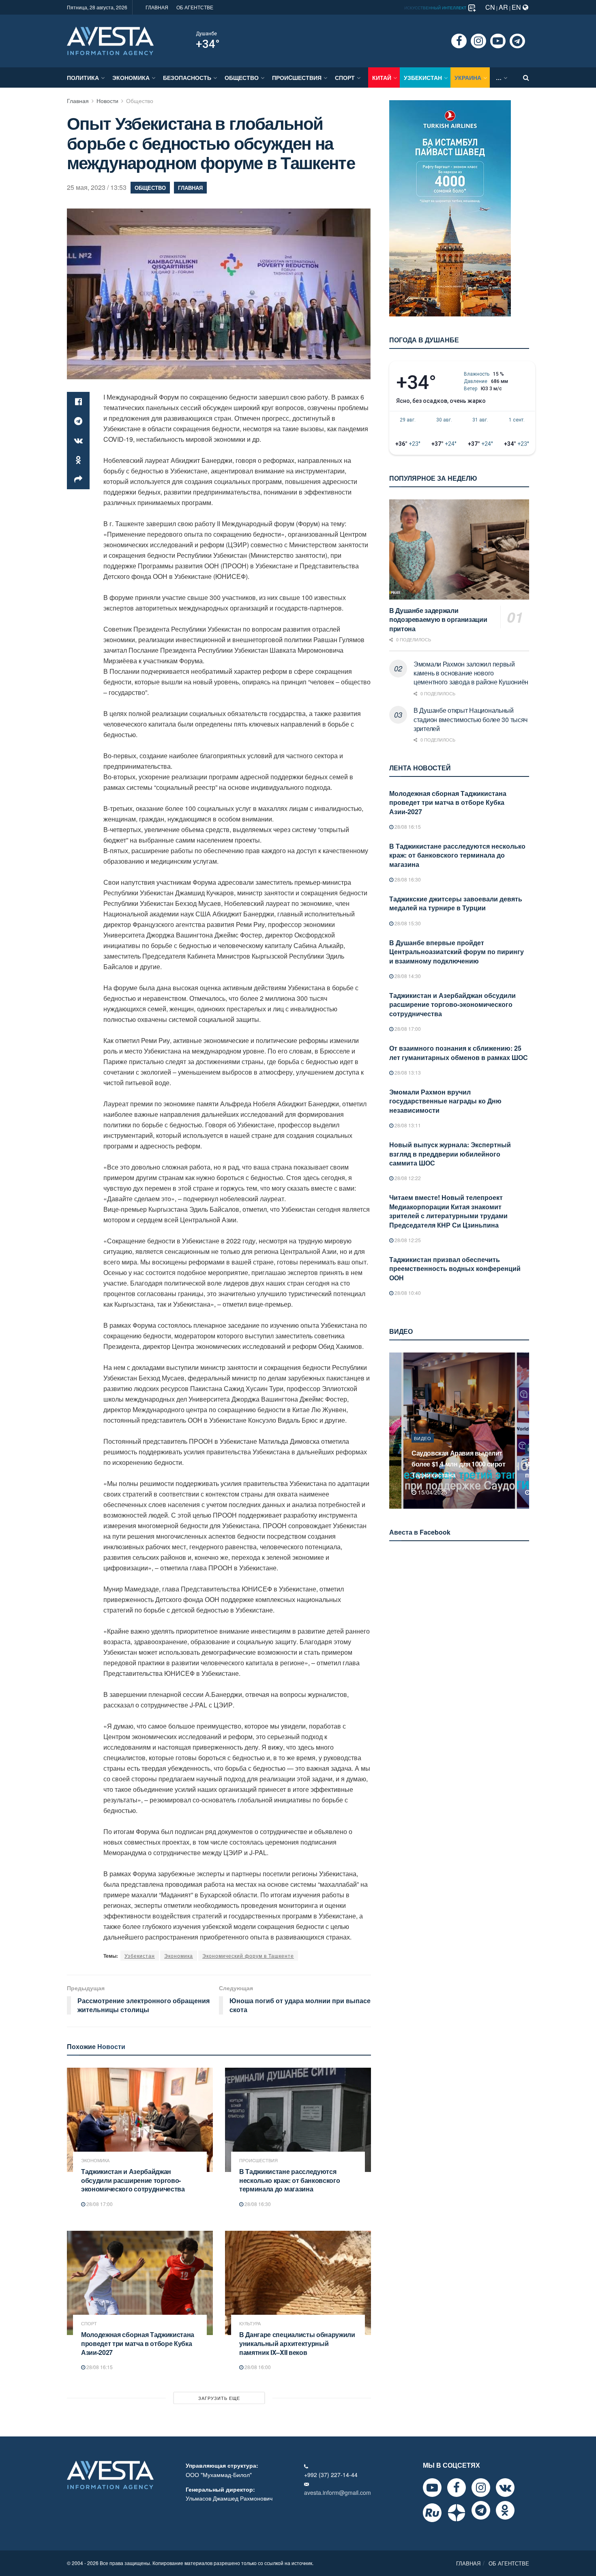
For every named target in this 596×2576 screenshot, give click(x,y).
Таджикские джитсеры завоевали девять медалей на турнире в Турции (456, 903)
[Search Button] (526, 77)
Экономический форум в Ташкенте (248, 1956)
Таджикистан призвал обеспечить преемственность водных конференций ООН (455, 1269)
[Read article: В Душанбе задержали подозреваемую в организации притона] (459, 549)
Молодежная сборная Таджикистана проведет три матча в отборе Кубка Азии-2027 (138, 2343)
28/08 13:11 (407, 1125)
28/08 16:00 (257, 2367)
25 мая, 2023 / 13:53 (97, 187)
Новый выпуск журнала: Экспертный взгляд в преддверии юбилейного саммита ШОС (450, 1154)
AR (503, 7)
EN (517, 7)
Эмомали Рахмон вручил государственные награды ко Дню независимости (445, 1101)
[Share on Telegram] (78, 421)
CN (490, 7)
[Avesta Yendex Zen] (457, 2513)
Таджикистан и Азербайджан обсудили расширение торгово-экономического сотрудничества (133, 2180)
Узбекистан (423, 77)
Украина (468, 77)
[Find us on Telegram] (517, 41)
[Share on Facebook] (78, 402)
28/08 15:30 (407, 923)
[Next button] (524, 1431)
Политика (83, 77)
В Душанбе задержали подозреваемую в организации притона (438, 619)
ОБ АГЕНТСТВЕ (195, 7)
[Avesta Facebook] (457, 2488)
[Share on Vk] (78, 441)
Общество (242, 77)
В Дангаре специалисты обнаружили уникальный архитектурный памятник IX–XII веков (297, 2343)
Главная (78, 101)
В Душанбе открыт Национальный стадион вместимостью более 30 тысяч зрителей (471, 719)
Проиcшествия (297, 77)
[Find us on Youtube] (498, 41)
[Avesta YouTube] (432, 2488)
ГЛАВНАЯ (157, 7)
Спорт (345, 77)
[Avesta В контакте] (505, 2488)
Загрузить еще (219, 2398)
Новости (107, 101)
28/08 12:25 (407, 1240)
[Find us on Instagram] (478, 41)
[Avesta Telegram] (481, 2510)
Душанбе (206, 34)
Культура (250, 2323)
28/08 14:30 (407, 976)
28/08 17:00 (99, 2204)
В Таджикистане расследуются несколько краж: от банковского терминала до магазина (289, 2180)
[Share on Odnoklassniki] (78, 460)
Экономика (131, 77)
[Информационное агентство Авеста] (110, 40)
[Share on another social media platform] (78, 480)
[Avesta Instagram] (481, 2488)
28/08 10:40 (407, 1293)
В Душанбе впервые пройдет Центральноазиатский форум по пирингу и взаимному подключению (457, 952)
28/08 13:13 (407, 1072)
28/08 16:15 (99, 2367)
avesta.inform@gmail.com (338, 2492)
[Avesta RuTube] (432, 2513)
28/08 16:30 (257, 2204)
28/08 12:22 (407, 1178)
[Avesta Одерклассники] (505, 2510)
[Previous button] (394, 1431)
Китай (382, 77)
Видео (423, 1449)
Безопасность (187, 77)
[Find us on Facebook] (459, 41)
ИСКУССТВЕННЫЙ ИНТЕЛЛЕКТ (436, 8)
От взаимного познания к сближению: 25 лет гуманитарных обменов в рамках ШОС (459, 1053)
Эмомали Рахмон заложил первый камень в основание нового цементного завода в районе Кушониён (471, 673)
